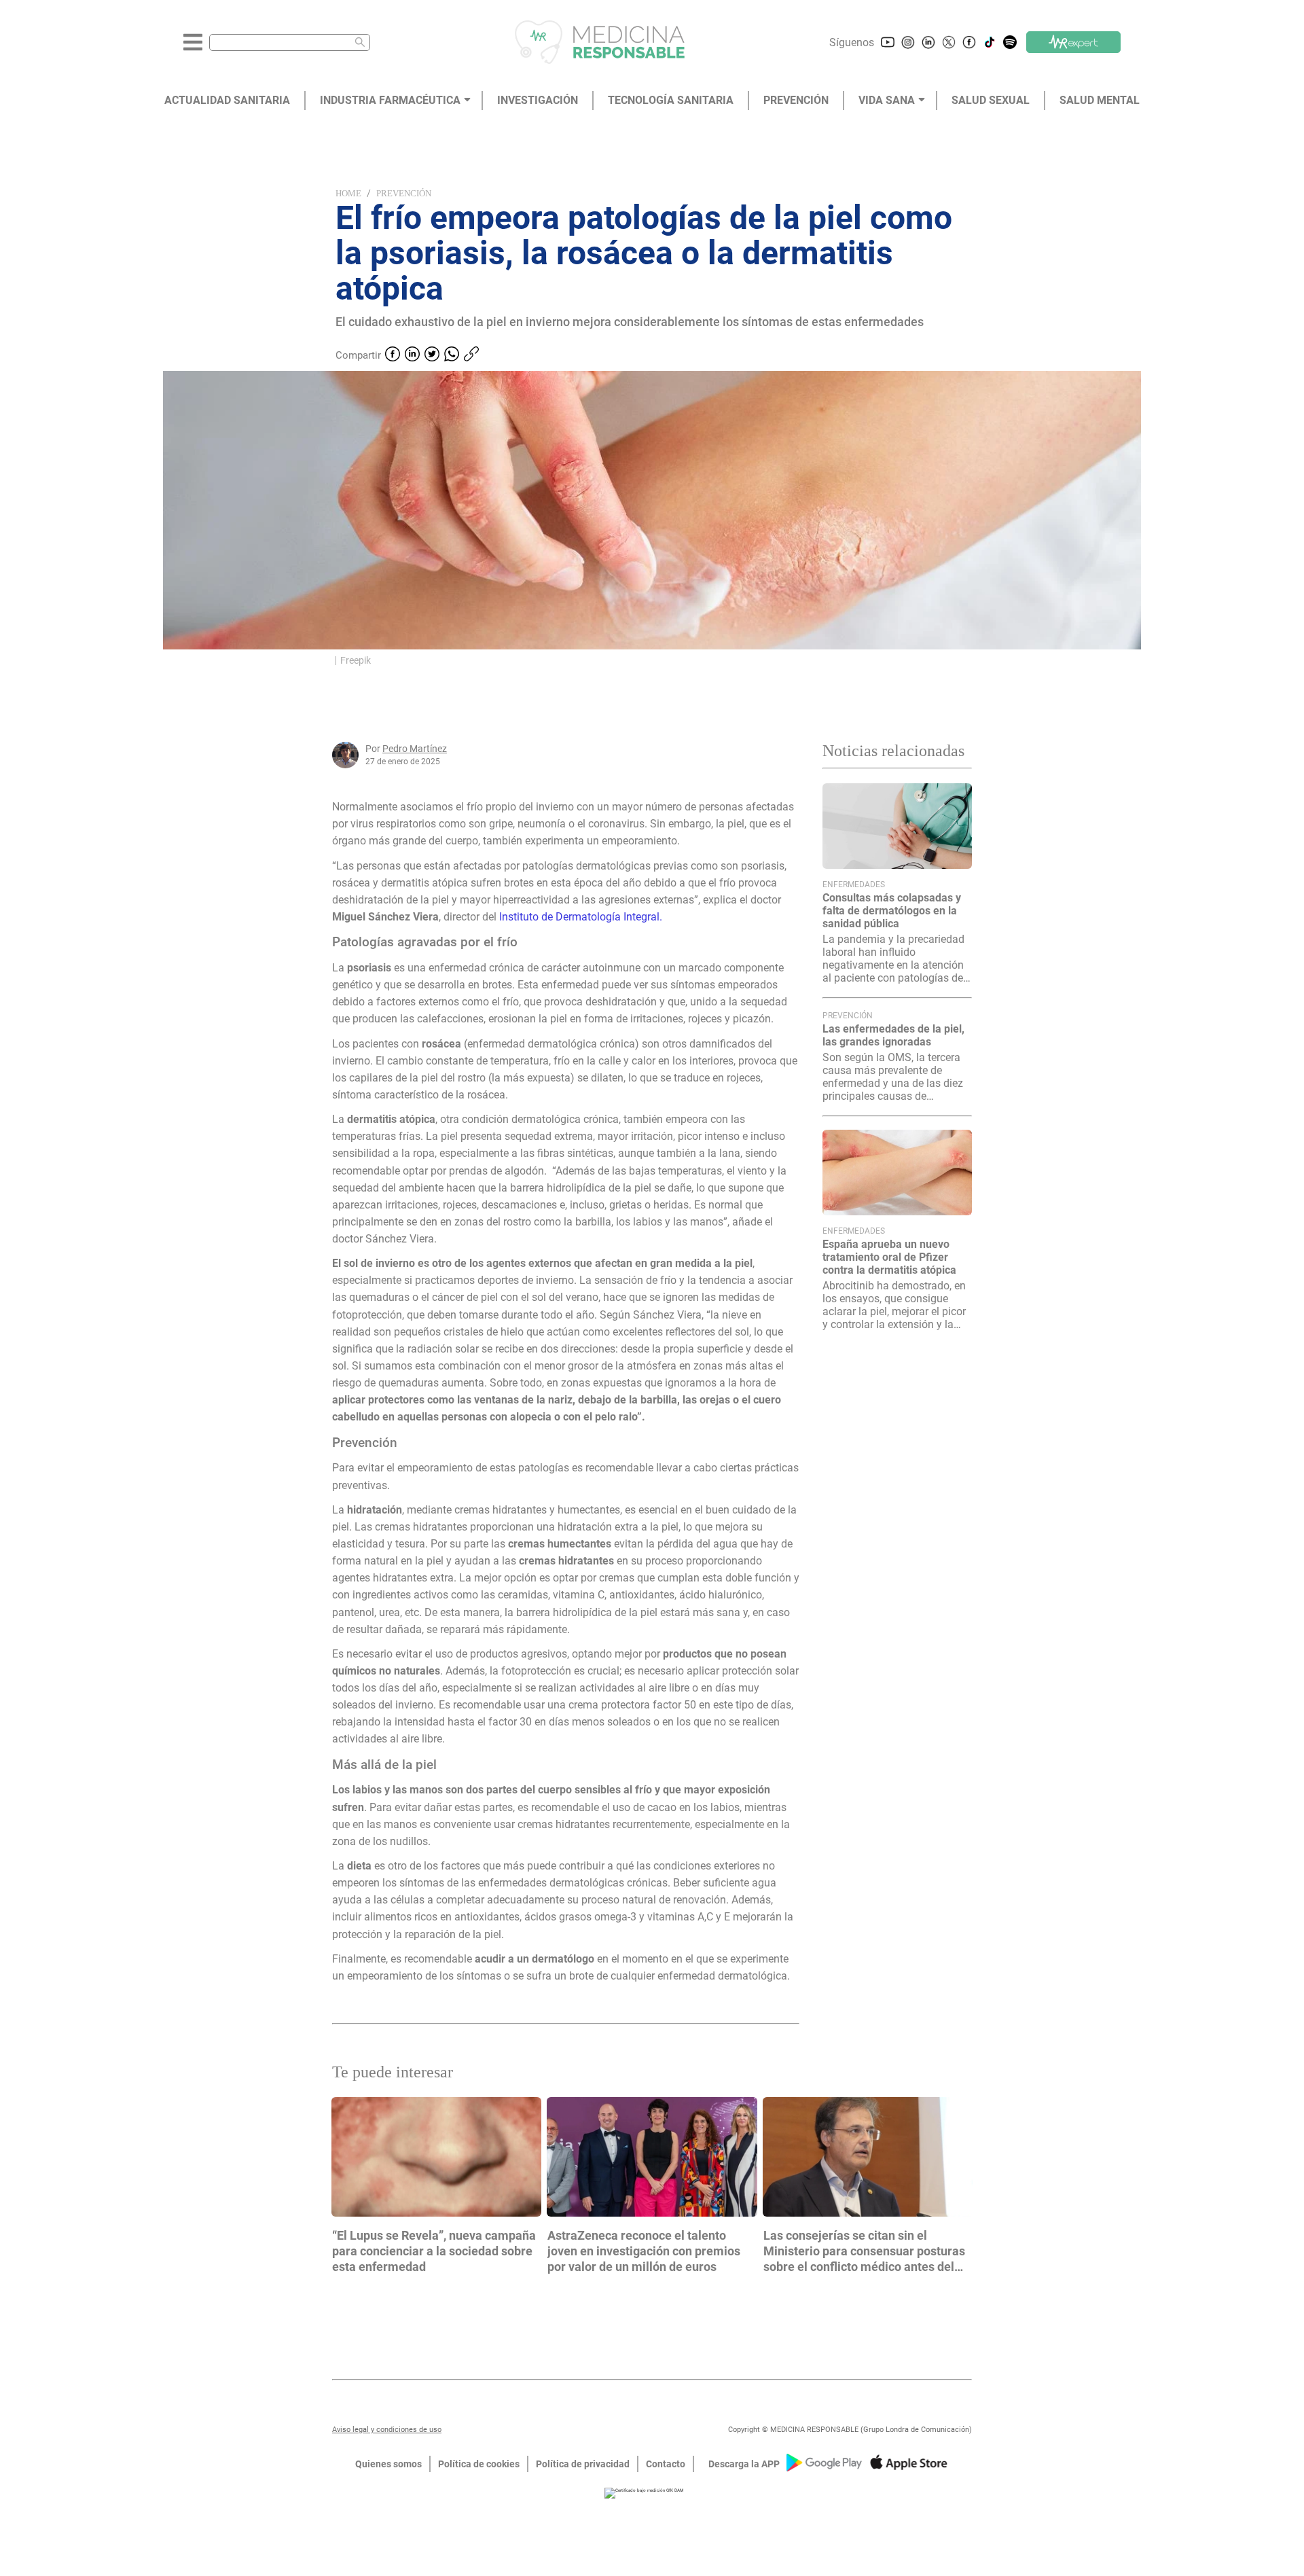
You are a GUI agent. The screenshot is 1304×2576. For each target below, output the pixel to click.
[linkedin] (412, 355)
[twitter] (432, 355)
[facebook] (393, 355)
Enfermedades (854, 884)
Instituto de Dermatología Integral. (581, 917)
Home (348, 193)
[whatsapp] (452, 355)
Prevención (404, 193)
